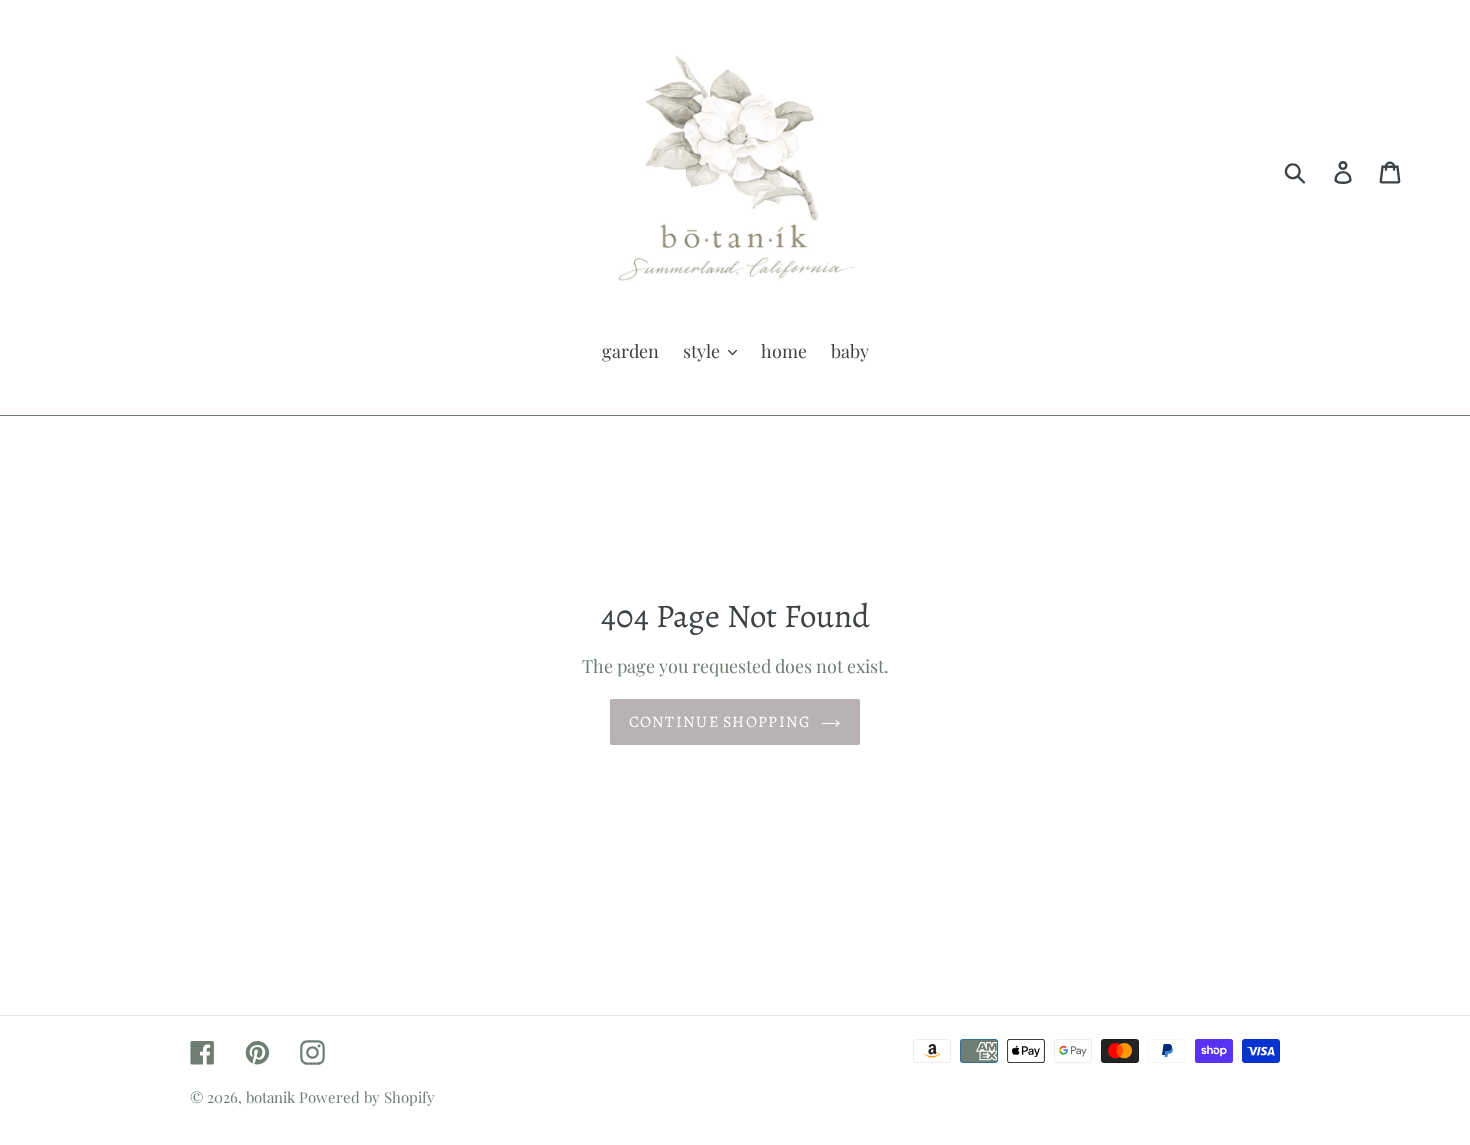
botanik (270, 1097)
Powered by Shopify (367, 1097)
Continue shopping (720, 722)
